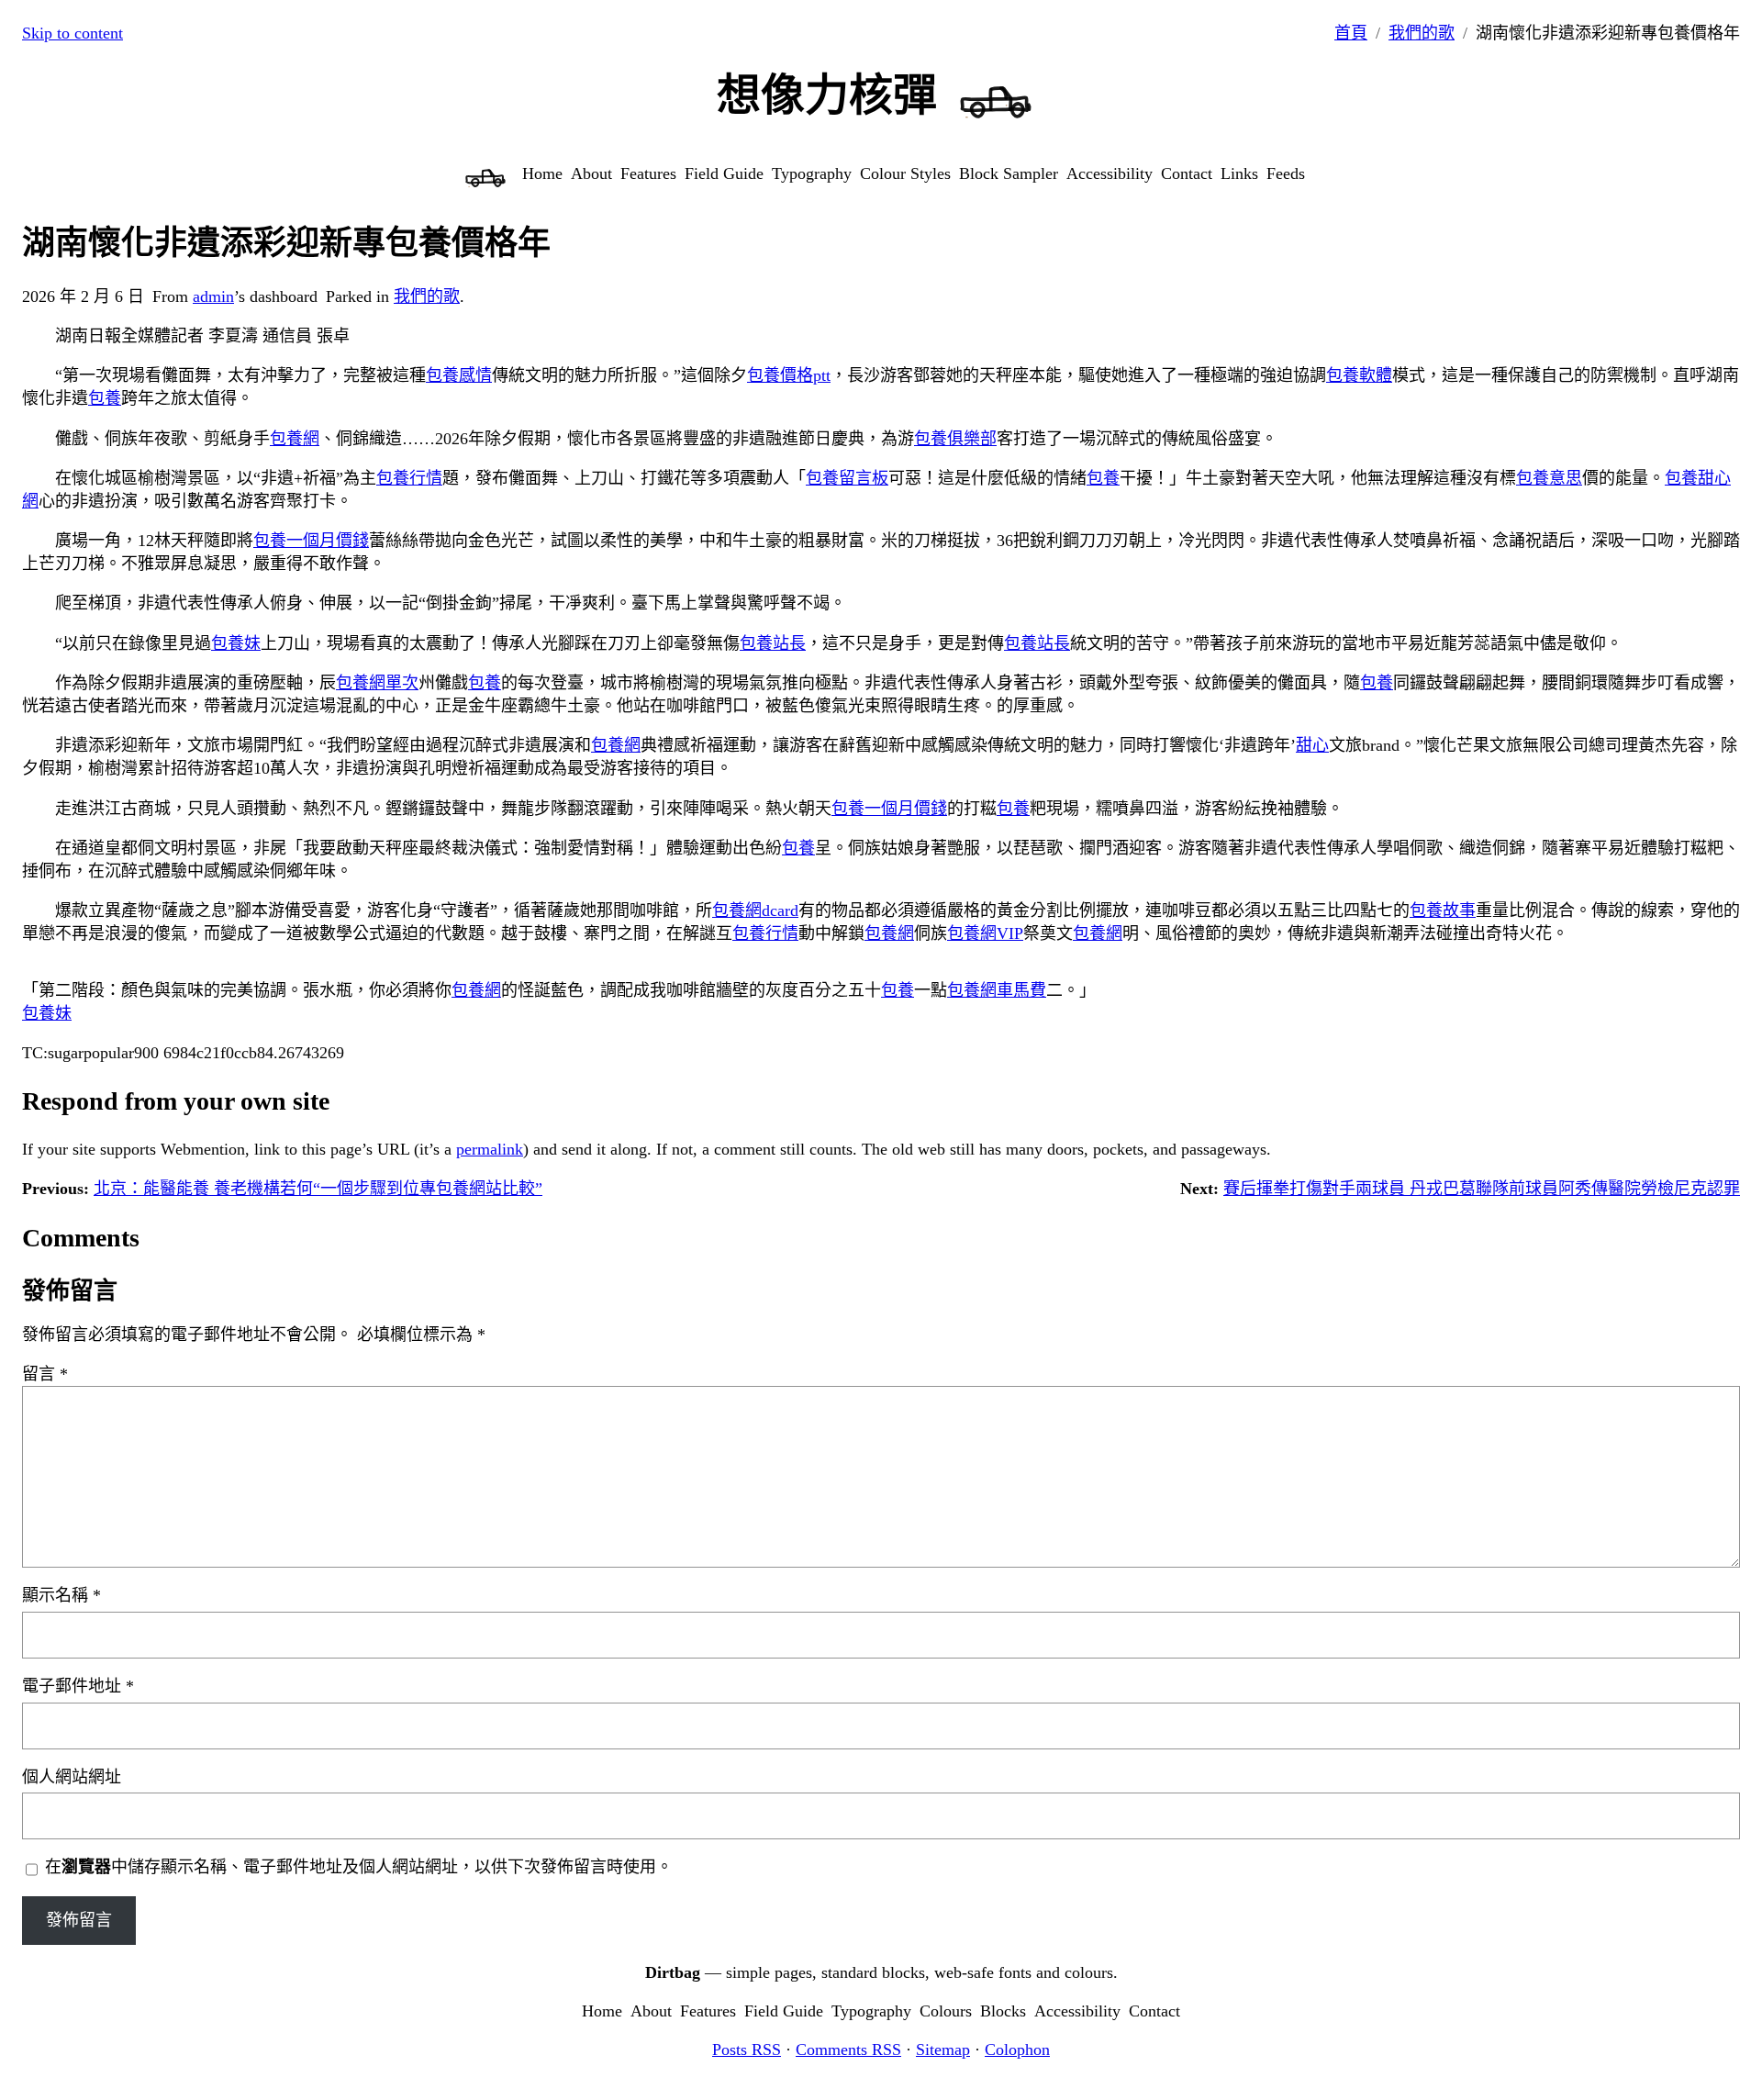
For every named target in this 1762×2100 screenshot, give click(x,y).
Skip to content (72, 33)
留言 (45, 1374)
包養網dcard (755, 910)
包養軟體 (1359, 375)
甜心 (1312, 745)
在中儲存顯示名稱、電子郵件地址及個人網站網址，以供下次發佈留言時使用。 (359, 1867)
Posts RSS (747, 2050)
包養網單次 (377, 683)
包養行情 (409, 478)
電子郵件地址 (78, 1686)
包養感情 (459, 375)
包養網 (295, 439)
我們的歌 (1422, 33)
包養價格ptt (789, 375)
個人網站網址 (72, 1777)
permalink (490, 1149)
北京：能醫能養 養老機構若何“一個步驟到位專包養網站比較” (318, 1189)
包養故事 (1443, 910)
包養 (105, 398)
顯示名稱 (61, 1595)
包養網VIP (985, 933)
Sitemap (943, 2050)
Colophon (1017, 2050)
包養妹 (236, 643)
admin (213, 296)
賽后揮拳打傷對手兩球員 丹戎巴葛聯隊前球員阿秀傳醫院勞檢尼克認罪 (1482, 1189)
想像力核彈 (827, 95)
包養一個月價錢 (311, 541)
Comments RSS (848, 2050)
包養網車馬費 (997, 990)
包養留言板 (847, 478)
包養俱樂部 (955, 439)
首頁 (1351, 33)
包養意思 (1549, 478)
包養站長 (773, 643)
